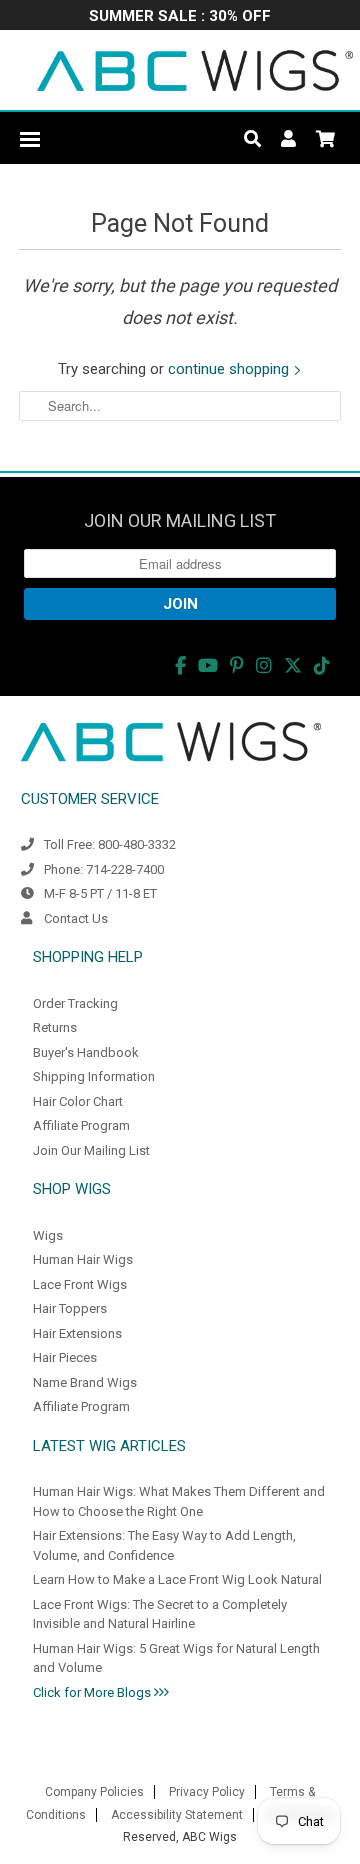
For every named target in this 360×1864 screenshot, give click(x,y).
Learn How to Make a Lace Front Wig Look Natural (177, 1579)
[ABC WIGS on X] (293, 665)
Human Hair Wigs (83, 1259)
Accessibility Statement (177, 1815)
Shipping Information (94, 1076)
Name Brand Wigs (85, 1382)
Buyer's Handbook (86, 1052)
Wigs (48, 1235)
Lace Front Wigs (80, 1284)
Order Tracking (75, 1003)
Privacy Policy (207, 1792)
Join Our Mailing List (91, 1150)
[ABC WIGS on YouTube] (208, 665)
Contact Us (76, 918)
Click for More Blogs (93, 1692)
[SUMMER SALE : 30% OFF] (180, 17)
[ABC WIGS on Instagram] (264, 665)
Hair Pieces (65, 1357)
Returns (55, 1027)
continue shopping (230, 369)
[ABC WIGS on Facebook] (180, 665)
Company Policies (94, 1792)
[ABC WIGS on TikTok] (322, 665)
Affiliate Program (81, 1125)
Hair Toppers (70, 1308)
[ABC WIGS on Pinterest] (237, 665)
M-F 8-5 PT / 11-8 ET (100, 893)
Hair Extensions (77, 1333)
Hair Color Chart (78, 1101)
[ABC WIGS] (195, 70)
